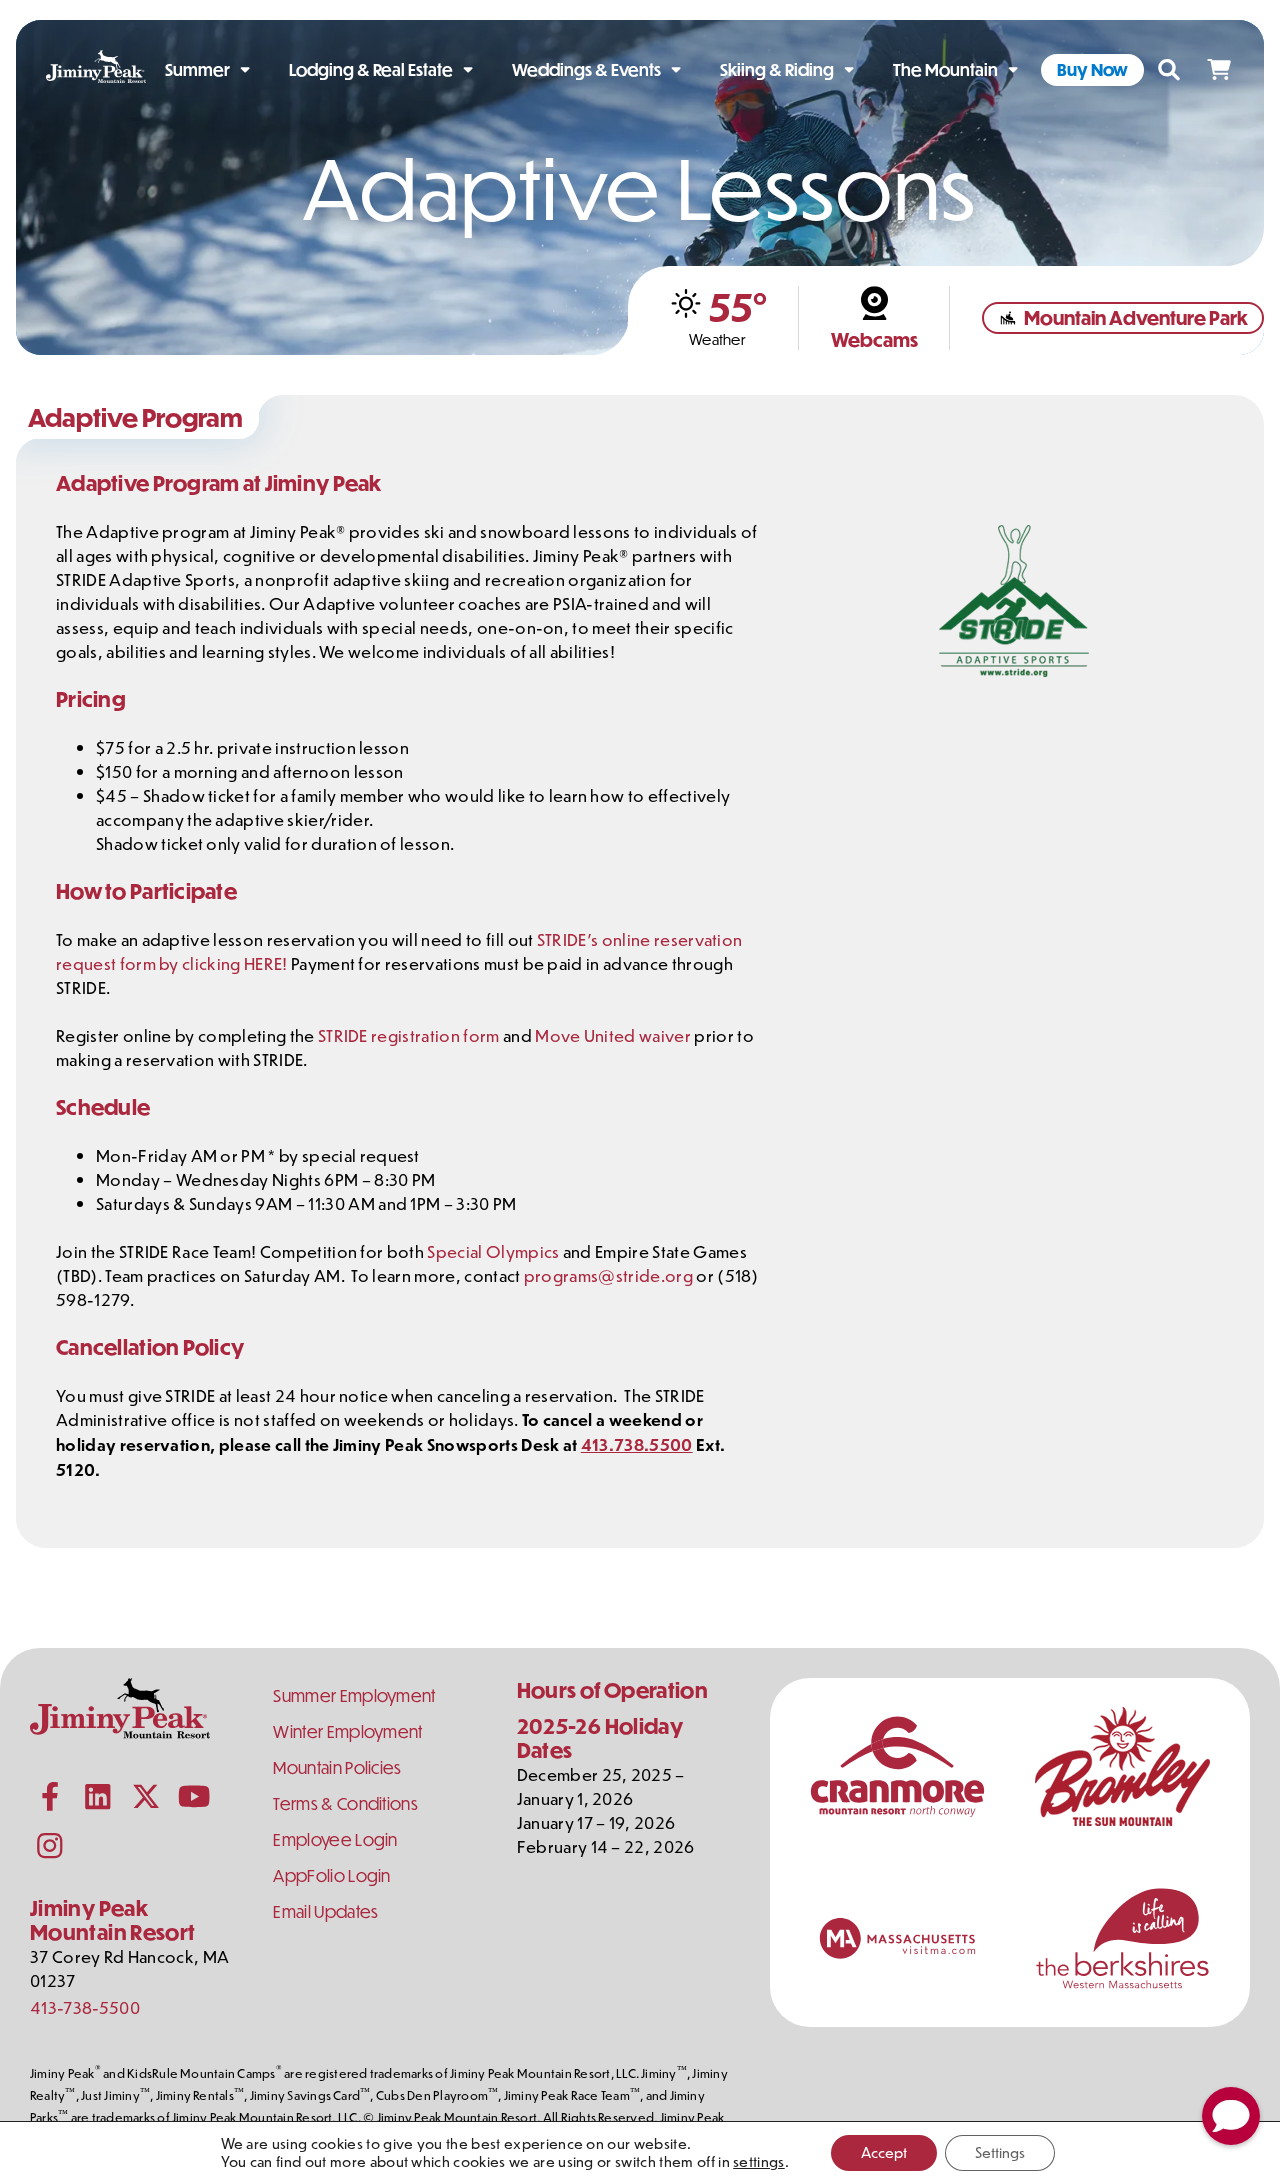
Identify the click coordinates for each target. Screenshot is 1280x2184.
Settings (1000, 2152)
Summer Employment (354, 1695)
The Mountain (945, 69)
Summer (197, 69)
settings (759, 2162)
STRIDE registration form (409, 1035)
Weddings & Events (586, 69)
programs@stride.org (608, 1275)
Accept (884, 2152)
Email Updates (325, 1911)
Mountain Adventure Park (1136, 318)
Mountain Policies (337, 1767)
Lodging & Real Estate (371, 69)
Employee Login (335, 1839)
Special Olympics (493, 1251)
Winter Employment (347, 1731)
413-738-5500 (85, 2007)
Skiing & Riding (777, 69)
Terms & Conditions (345, 1803)
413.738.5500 (637, 1444)
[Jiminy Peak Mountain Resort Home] (96, 70)
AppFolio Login (331, 1875)
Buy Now (1092, 69)
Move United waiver (614, 1035)
